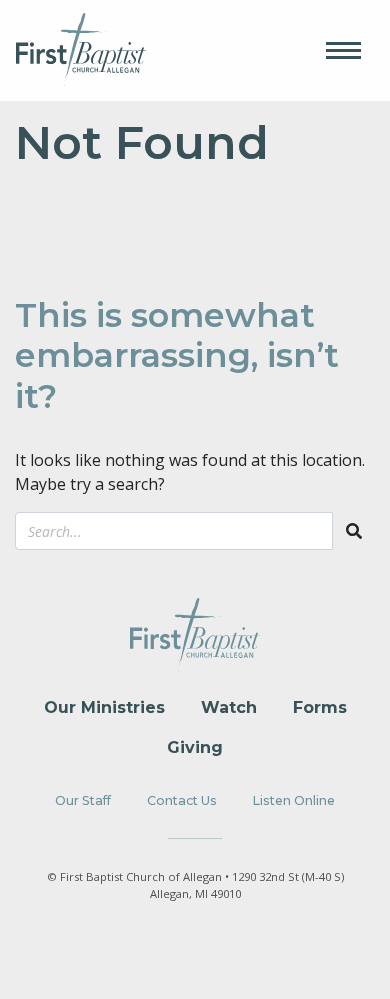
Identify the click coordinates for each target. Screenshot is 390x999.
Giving (195, 747)
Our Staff (83, 800)
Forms (320, 707)
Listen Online (294, 800)
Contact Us (182, 800)
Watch (229, 707)
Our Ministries (104, 707)
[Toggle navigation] (343, 50)
